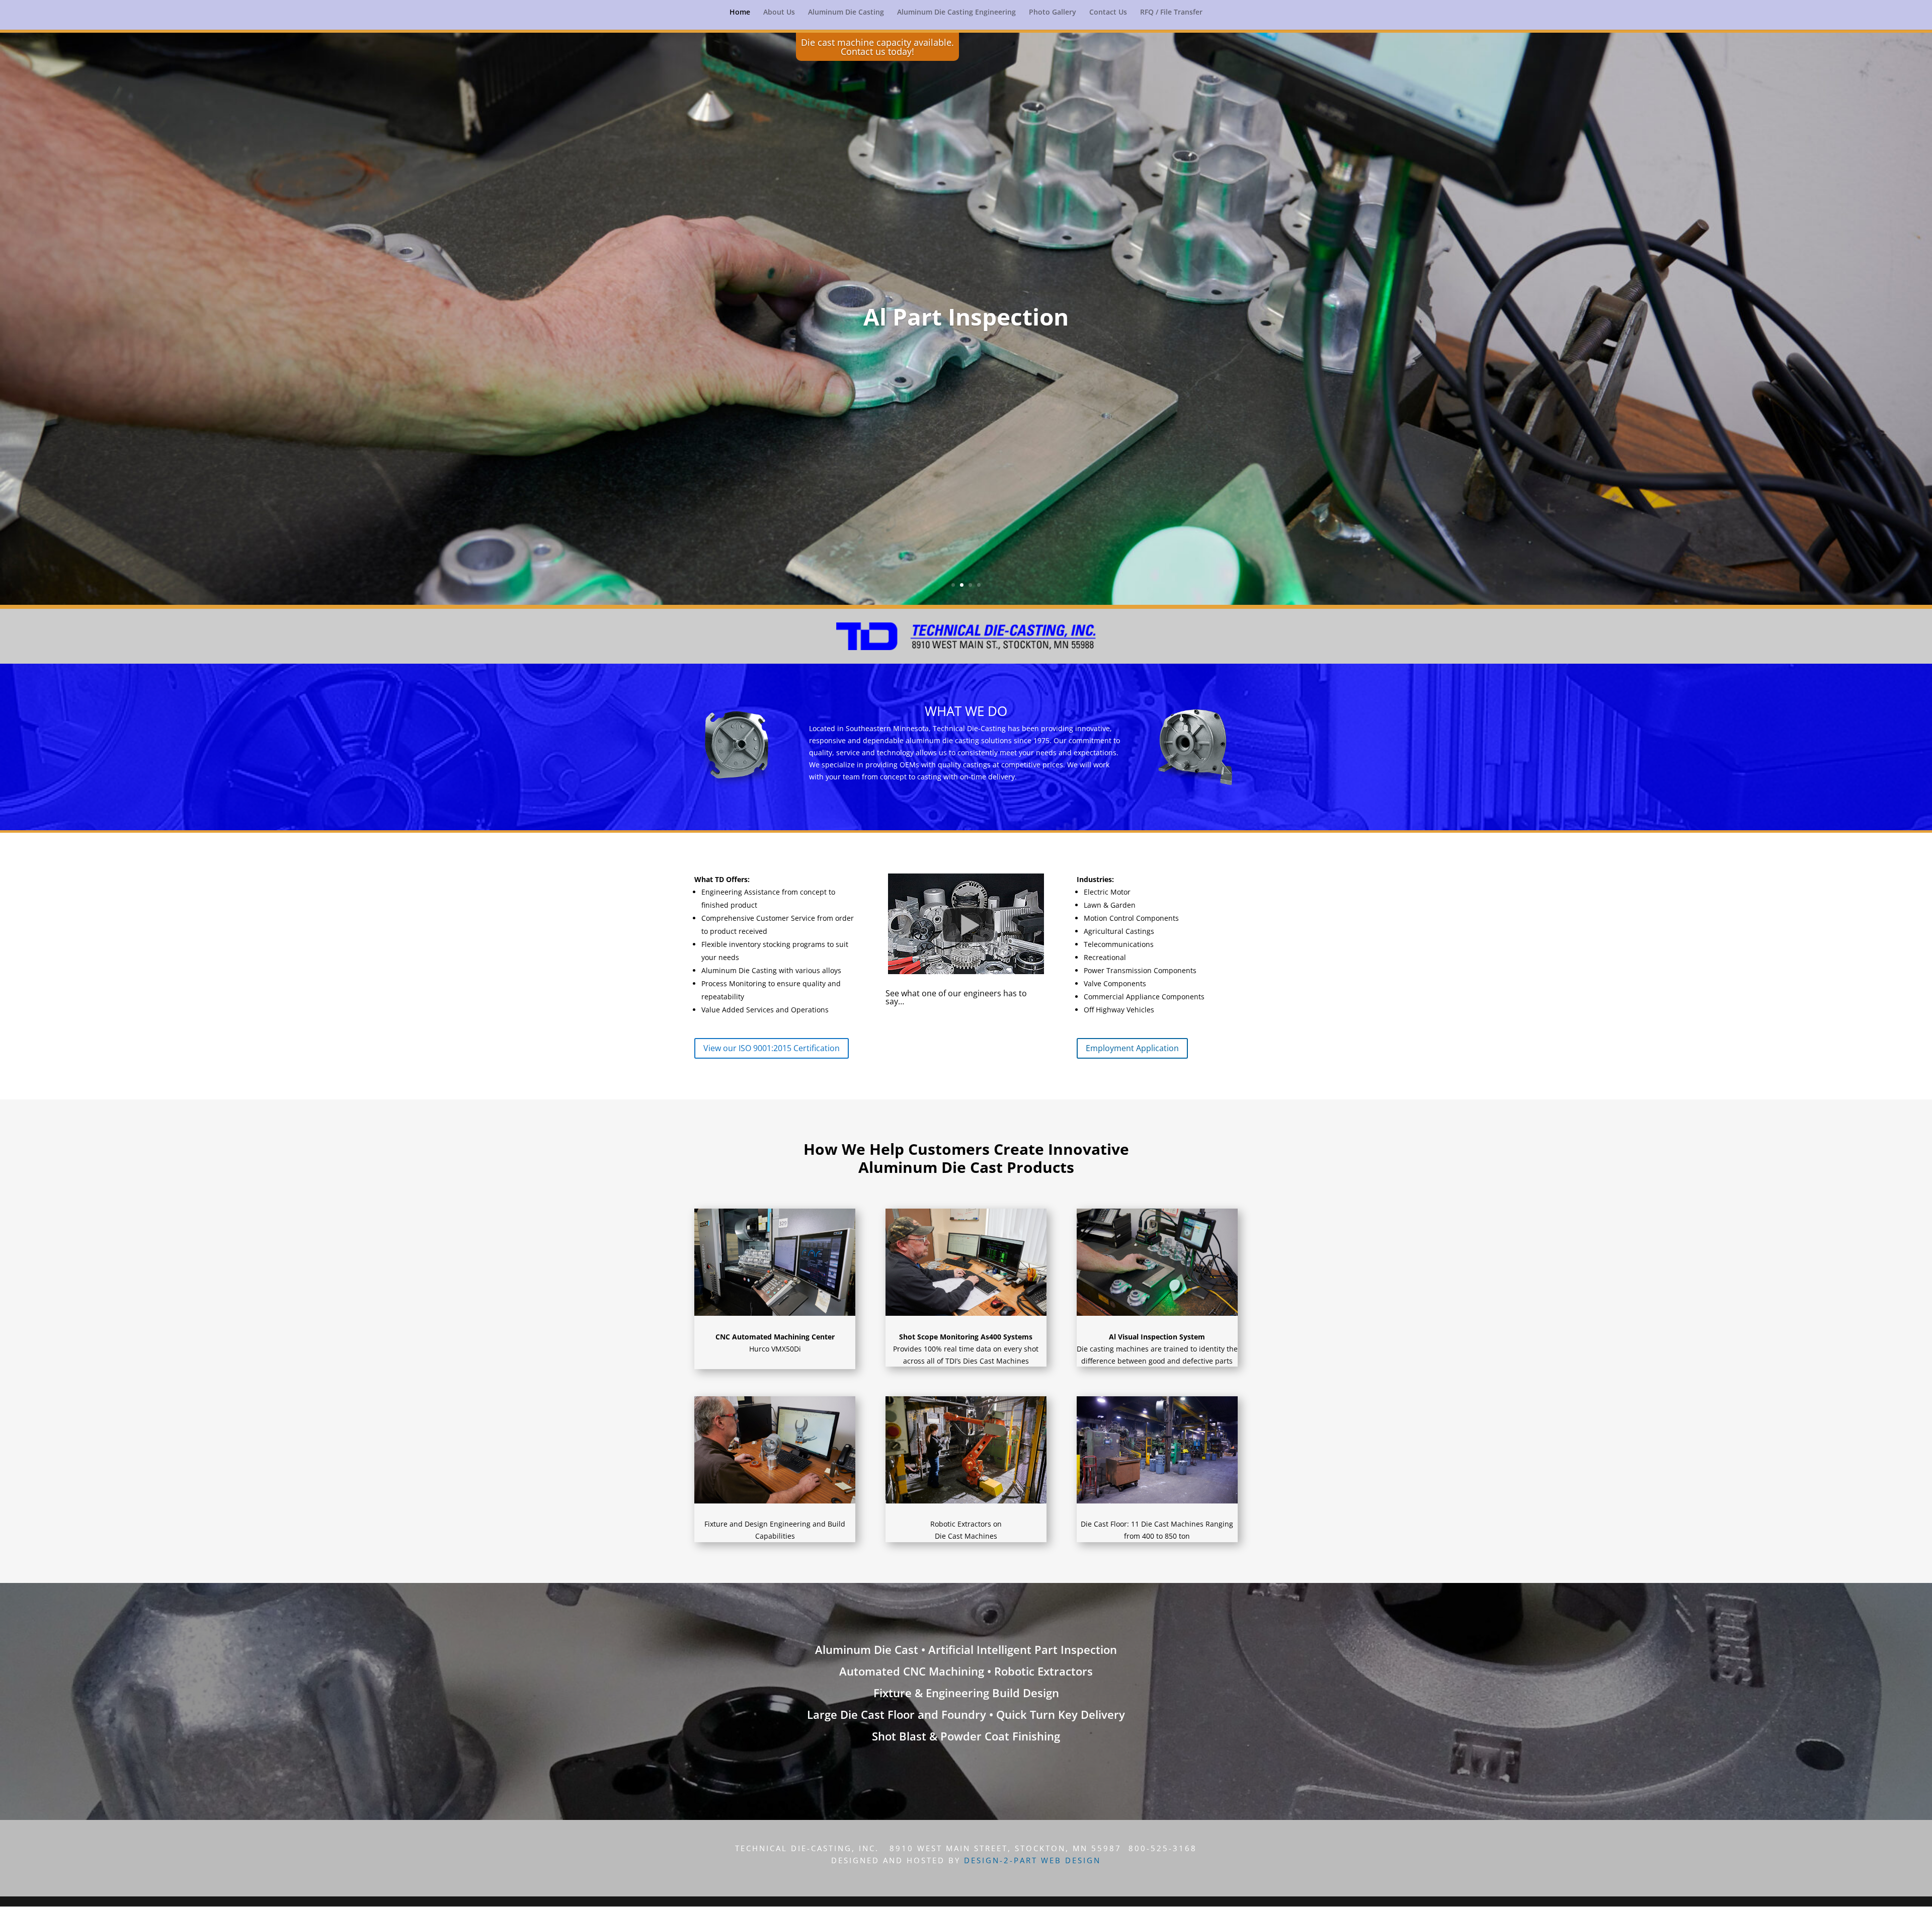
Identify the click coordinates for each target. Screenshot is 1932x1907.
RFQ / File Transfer (1171, 13)
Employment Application (1132, 1048)
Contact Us (1108, 13)
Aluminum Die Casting (846, 13)
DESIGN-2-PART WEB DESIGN (1032, 1860)
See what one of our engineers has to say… (956, 997)
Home (740, 13)
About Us (779, 13)
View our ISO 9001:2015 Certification (772, 1048)
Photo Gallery (1053, 13)
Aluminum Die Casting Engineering (956, 13)
